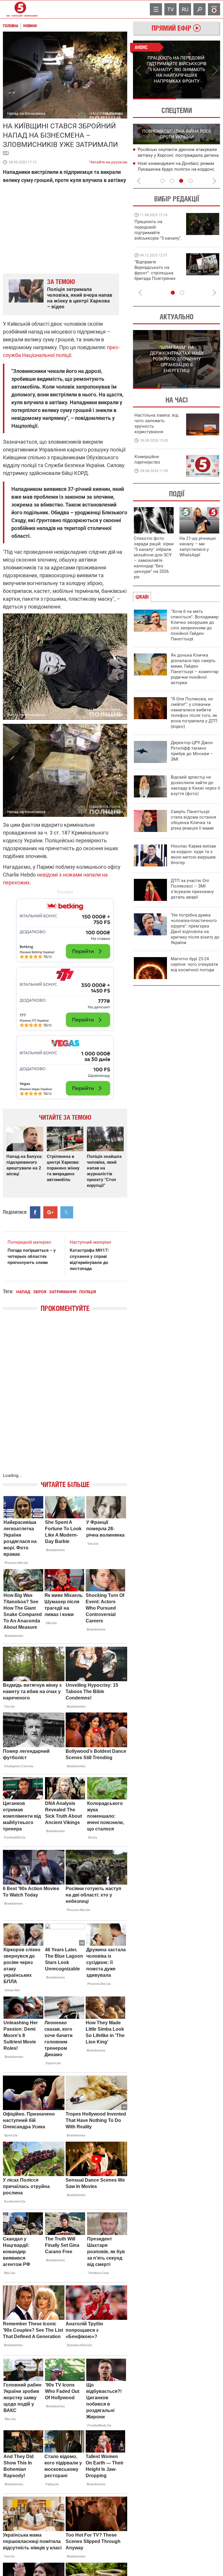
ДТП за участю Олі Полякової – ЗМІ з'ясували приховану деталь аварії (192, 889)
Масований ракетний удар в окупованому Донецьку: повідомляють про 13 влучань (178, 156)
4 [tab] (190, 181)
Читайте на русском (108, 161)
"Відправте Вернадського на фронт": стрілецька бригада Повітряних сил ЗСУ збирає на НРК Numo (155, 276)
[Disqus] (65, 1398)
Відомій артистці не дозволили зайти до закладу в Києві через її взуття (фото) (195, 785)
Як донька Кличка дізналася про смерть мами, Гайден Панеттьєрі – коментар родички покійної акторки (195, 669)
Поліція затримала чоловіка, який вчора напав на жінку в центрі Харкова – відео (80, 298)
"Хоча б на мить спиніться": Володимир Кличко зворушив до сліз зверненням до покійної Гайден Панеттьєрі (195, 625)
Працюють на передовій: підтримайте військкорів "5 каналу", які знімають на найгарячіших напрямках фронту (158, 238)
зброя (40, 1292)
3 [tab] (181, 181)
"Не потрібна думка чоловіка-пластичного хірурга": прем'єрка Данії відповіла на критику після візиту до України (195, 929)
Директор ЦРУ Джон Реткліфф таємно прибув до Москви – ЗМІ (192, 751)
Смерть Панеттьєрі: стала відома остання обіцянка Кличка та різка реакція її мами (193, 820)
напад (23, 1292)
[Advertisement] (65, 996)
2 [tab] (198, 99)
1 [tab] (155, 99)
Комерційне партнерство (147, 459)
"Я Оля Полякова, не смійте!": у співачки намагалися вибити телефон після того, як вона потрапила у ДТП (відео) (194, 713)
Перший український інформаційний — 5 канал (20, 9)
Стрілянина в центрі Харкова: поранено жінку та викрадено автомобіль (63, 1168)
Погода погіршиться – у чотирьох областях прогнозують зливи (32, 1256)
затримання (63, 1292)
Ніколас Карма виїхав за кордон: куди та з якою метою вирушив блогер (193, 854)
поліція (88, 1292)
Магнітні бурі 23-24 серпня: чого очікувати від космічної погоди (194, 964)
